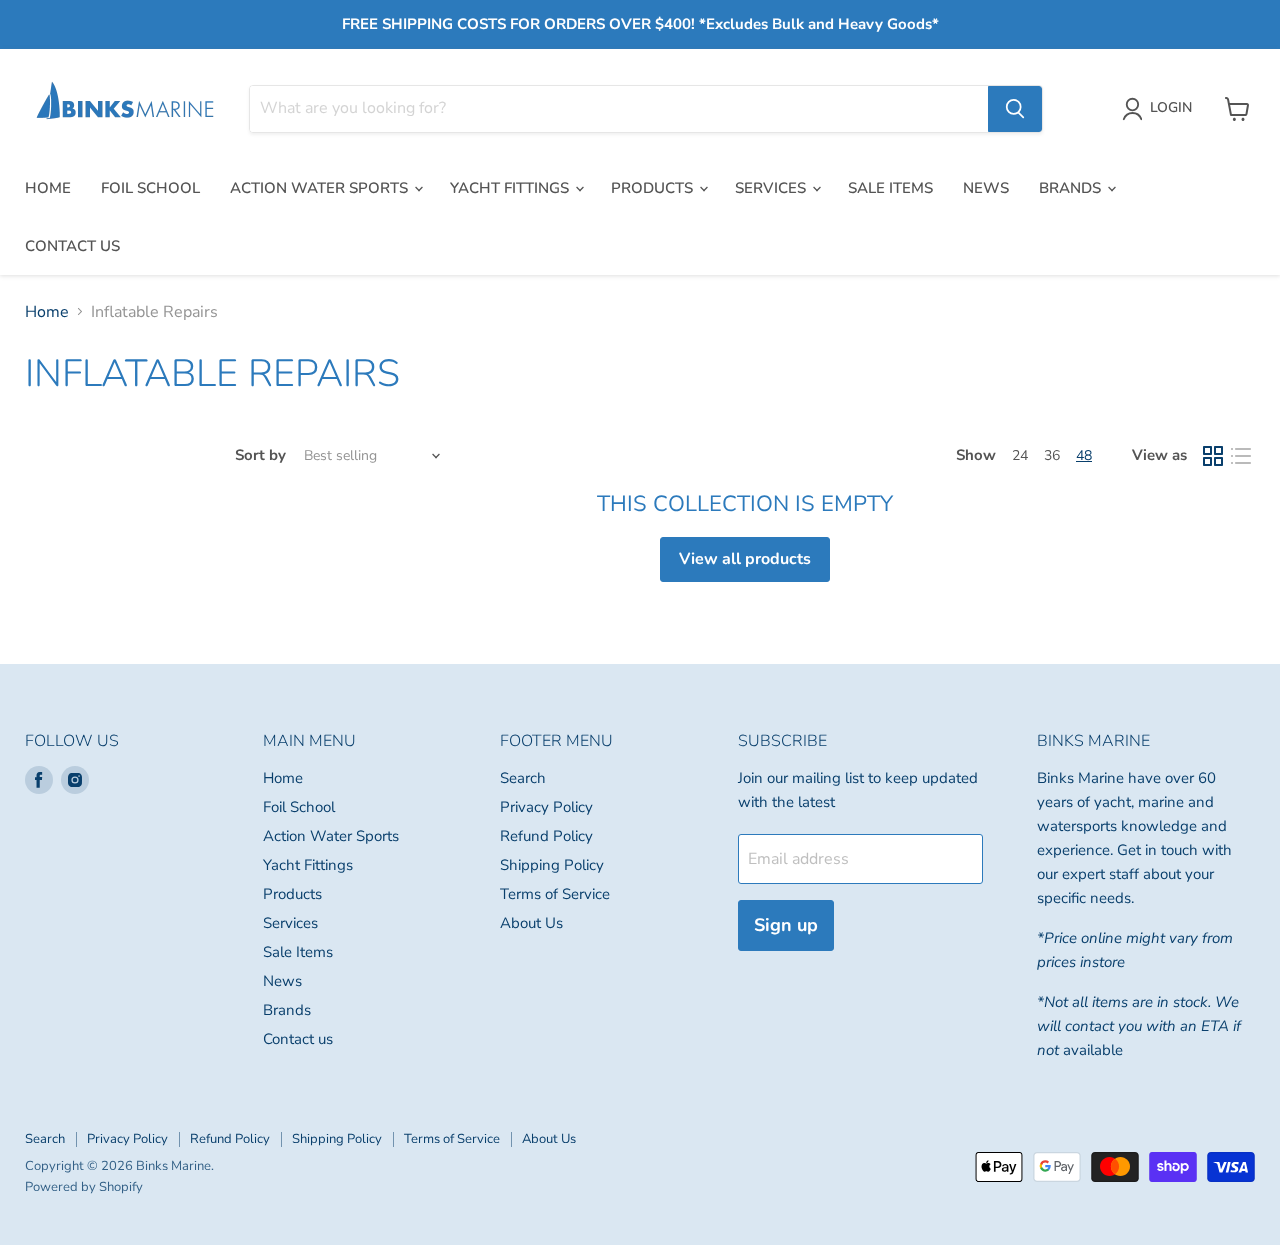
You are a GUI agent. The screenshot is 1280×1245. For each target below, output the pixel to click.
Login (1171, 107)
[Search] (1015, 109)
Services (772, 188)
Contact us (72, 246)
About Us (531, 923)
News (986, 188)
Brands (1072, 188)
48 (1084, 455)
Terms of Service (555, 894)
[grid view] (1213, 456)
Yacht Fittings (511, 188)
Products (654, 188)
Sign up (786, 925)
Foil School (150, 188)
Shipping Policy (552, 865)
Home (48, 188)
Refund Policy (546, 836)
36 (1052, 455)
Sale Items (890, 188)
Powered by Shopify (84, 1187)
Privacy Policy (546, 807)
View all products (745, 559)
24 (1020, 455)
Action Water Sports (321, 188)
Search (523, 778)
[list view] (1241, 456)
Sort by (260, 455)
